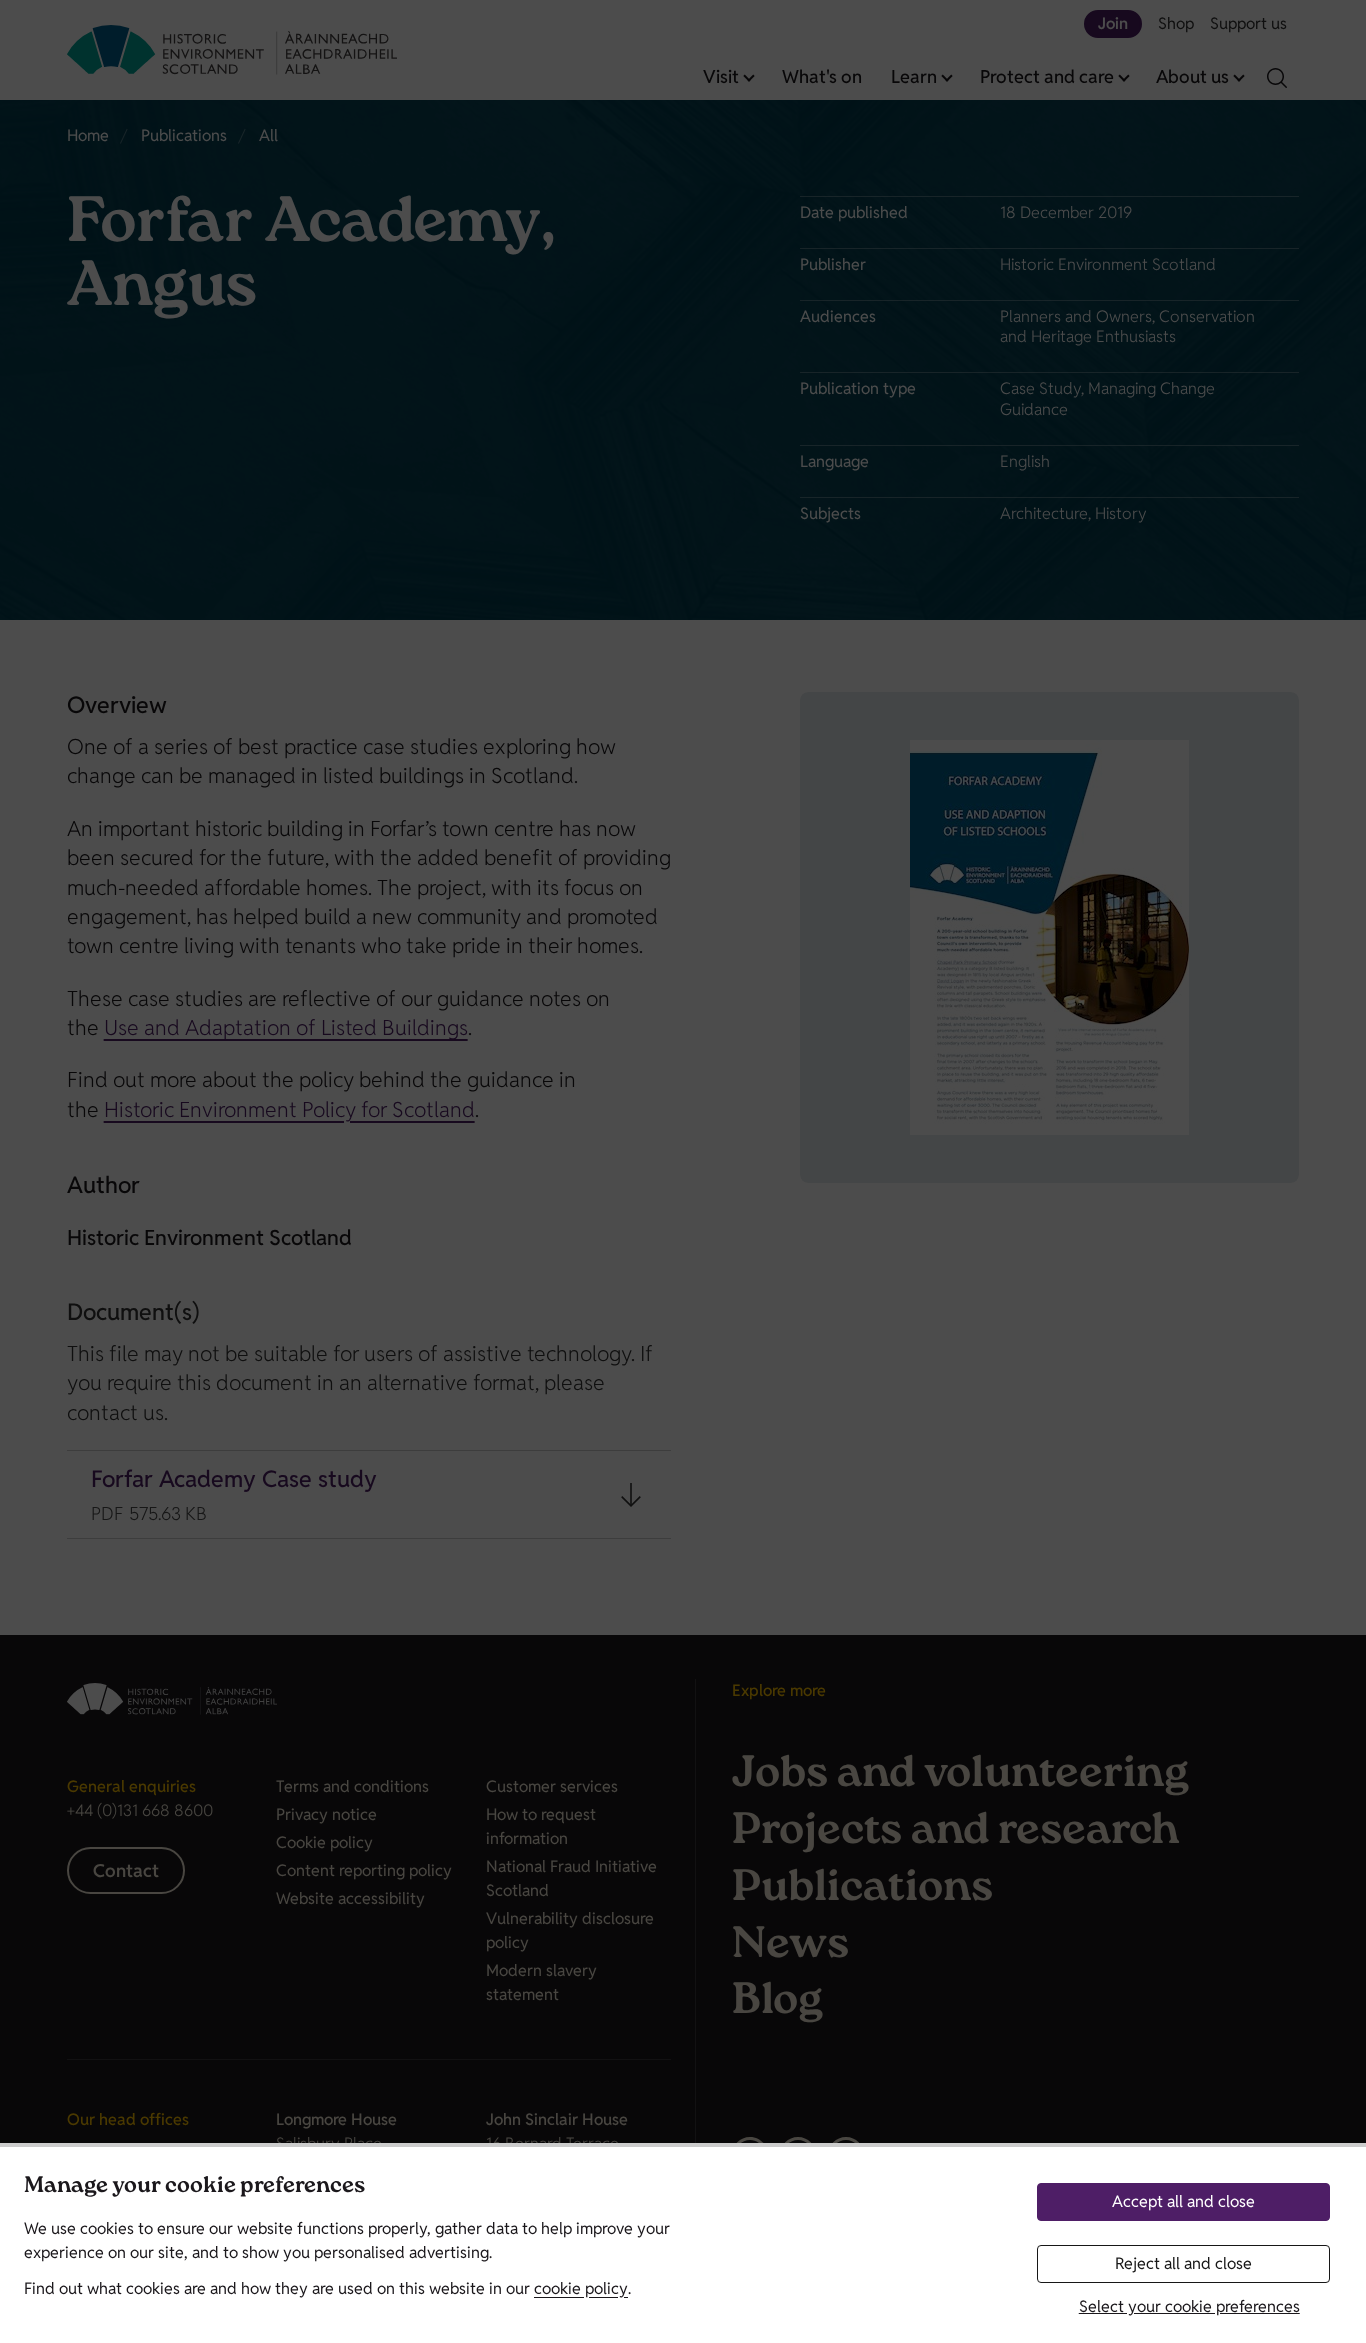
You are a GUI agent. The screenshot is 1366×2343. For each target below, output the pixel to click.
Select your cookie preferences (1189, 2306)
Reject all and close (1183, 2263)
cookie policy (581, 2288)
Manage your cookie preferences (194, 2187)
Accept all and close (1183, 2201)
